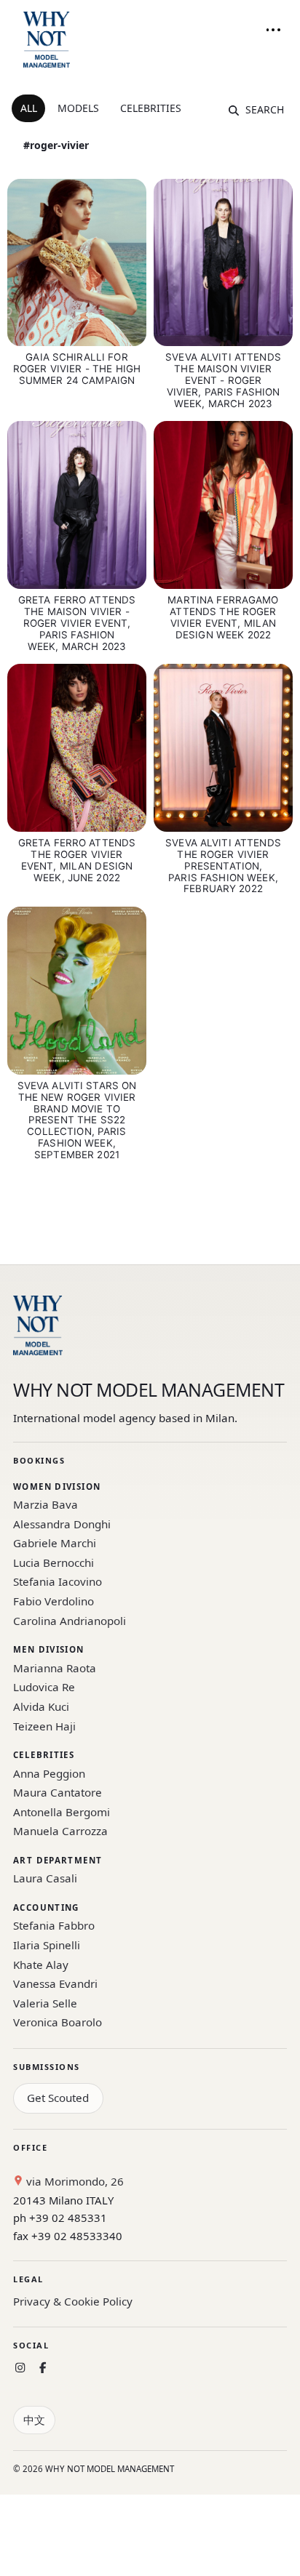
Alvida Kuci (41, 1706)
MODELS (78, 108)
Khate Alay (41, 1965)
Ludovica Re (44, 1687)
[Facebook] (43, 2368)
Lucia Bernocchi (54, 1562)
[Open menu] (273, 30)
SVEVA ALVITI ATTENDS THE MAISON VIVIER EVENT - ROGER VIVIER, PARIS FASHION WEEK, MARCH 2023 (223, 380)
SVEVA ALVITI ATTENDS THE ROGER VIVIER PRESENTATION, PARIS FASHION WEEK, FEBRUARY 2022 (223, 866)
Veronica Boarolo (58, 2022)
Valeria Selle (45, 2003)
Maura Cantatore (58, 1792)
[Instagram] (20, 2368)
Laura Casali (45, 1878)
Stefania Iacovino (58, 1581)
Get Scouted (58, 2098)
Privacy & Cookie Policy (73, 2301)
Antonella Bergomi (62, 1812)
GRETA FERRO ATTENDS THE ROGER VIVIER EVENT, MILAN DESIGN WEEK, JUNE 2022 (77, 860)
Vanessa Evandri (55, 1983)
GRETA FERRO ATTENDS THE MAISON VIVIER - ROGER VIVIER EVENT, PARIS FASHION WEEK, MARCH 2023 (77, 623)
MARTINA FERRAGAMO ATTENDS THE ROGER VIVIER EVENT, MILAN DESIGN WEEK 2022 (223, 617)
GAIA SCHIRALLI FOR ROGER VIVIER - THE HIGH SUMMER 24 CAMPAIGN (77, 369)
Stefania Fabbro (54, 1925)
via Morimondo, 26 (74, 2181)
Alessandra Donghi (62, 1524)
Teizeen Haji (44, 1726)
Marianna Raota (55, 1668)
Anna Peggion (49, 1773)
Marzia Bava (46, 1504)
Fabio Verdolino (54, 1601)
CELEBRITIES (151, 108)
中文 (34, 2420)
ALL (29, 108)
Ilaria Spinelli (47, 1945)
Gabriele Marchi (55, 1543)
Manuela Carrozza (60, 1831)
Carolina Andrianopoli (70, 1621)
